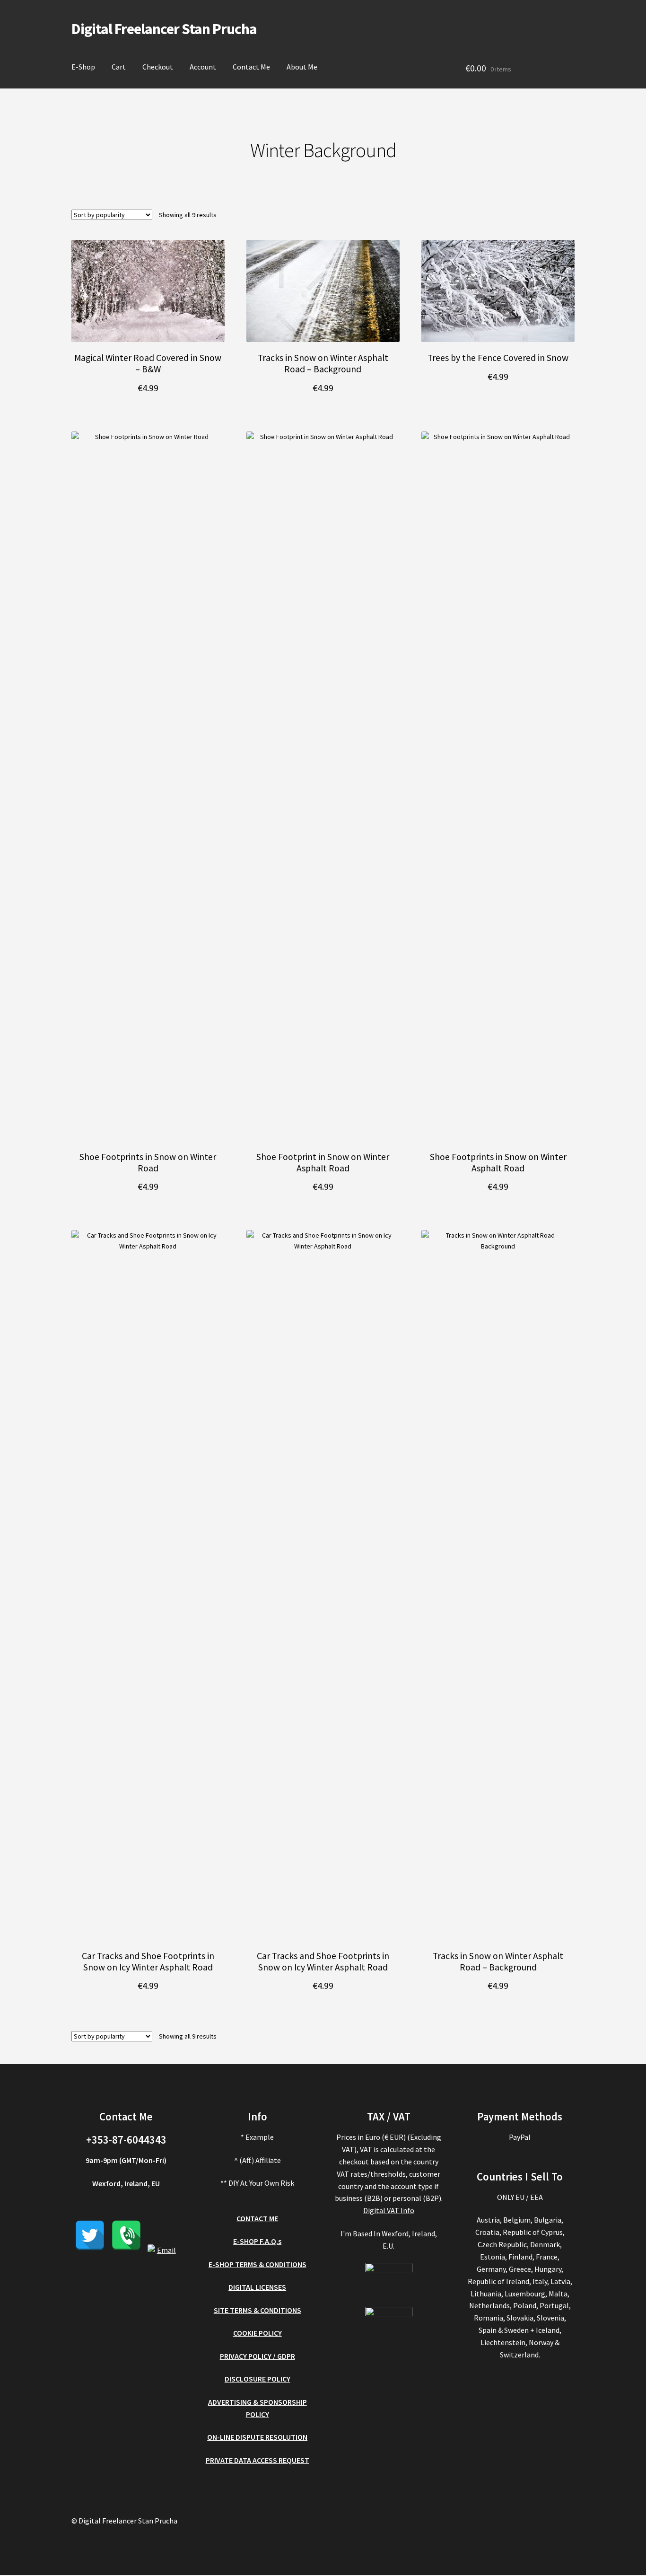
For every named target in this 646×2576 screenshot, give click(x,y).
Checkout (158, 67)
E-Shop (83, 67)
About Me (302, 67)
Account (203, 67)
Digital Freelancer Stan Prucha (164, 29)
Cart (119, 67)
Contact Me (251, 67)
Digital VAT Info (389, 2210)
